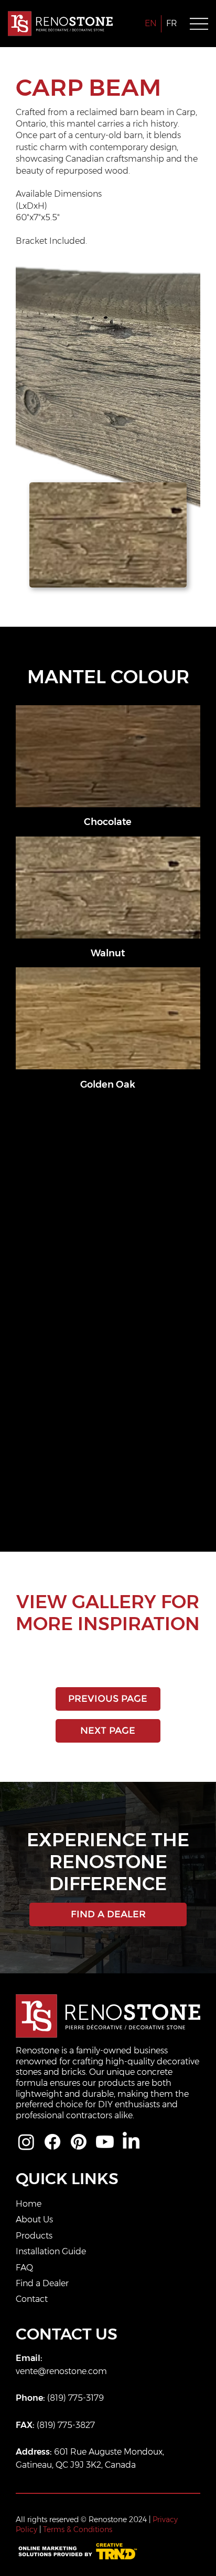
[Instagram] (26, 2142)
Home (29, 2204)
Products (34, 2236)
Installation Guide (51, 2251)
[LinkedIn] (131, 2142)
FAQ (24, 2268)
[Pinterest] (79, 2142)
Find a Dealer (42, 2283)
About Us (34, 2219)
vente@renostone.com (61, 2371)
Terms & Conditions (78, 2529)
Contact (32, 2299)
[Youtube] (105, 2142)
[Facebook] (52, 2142)
